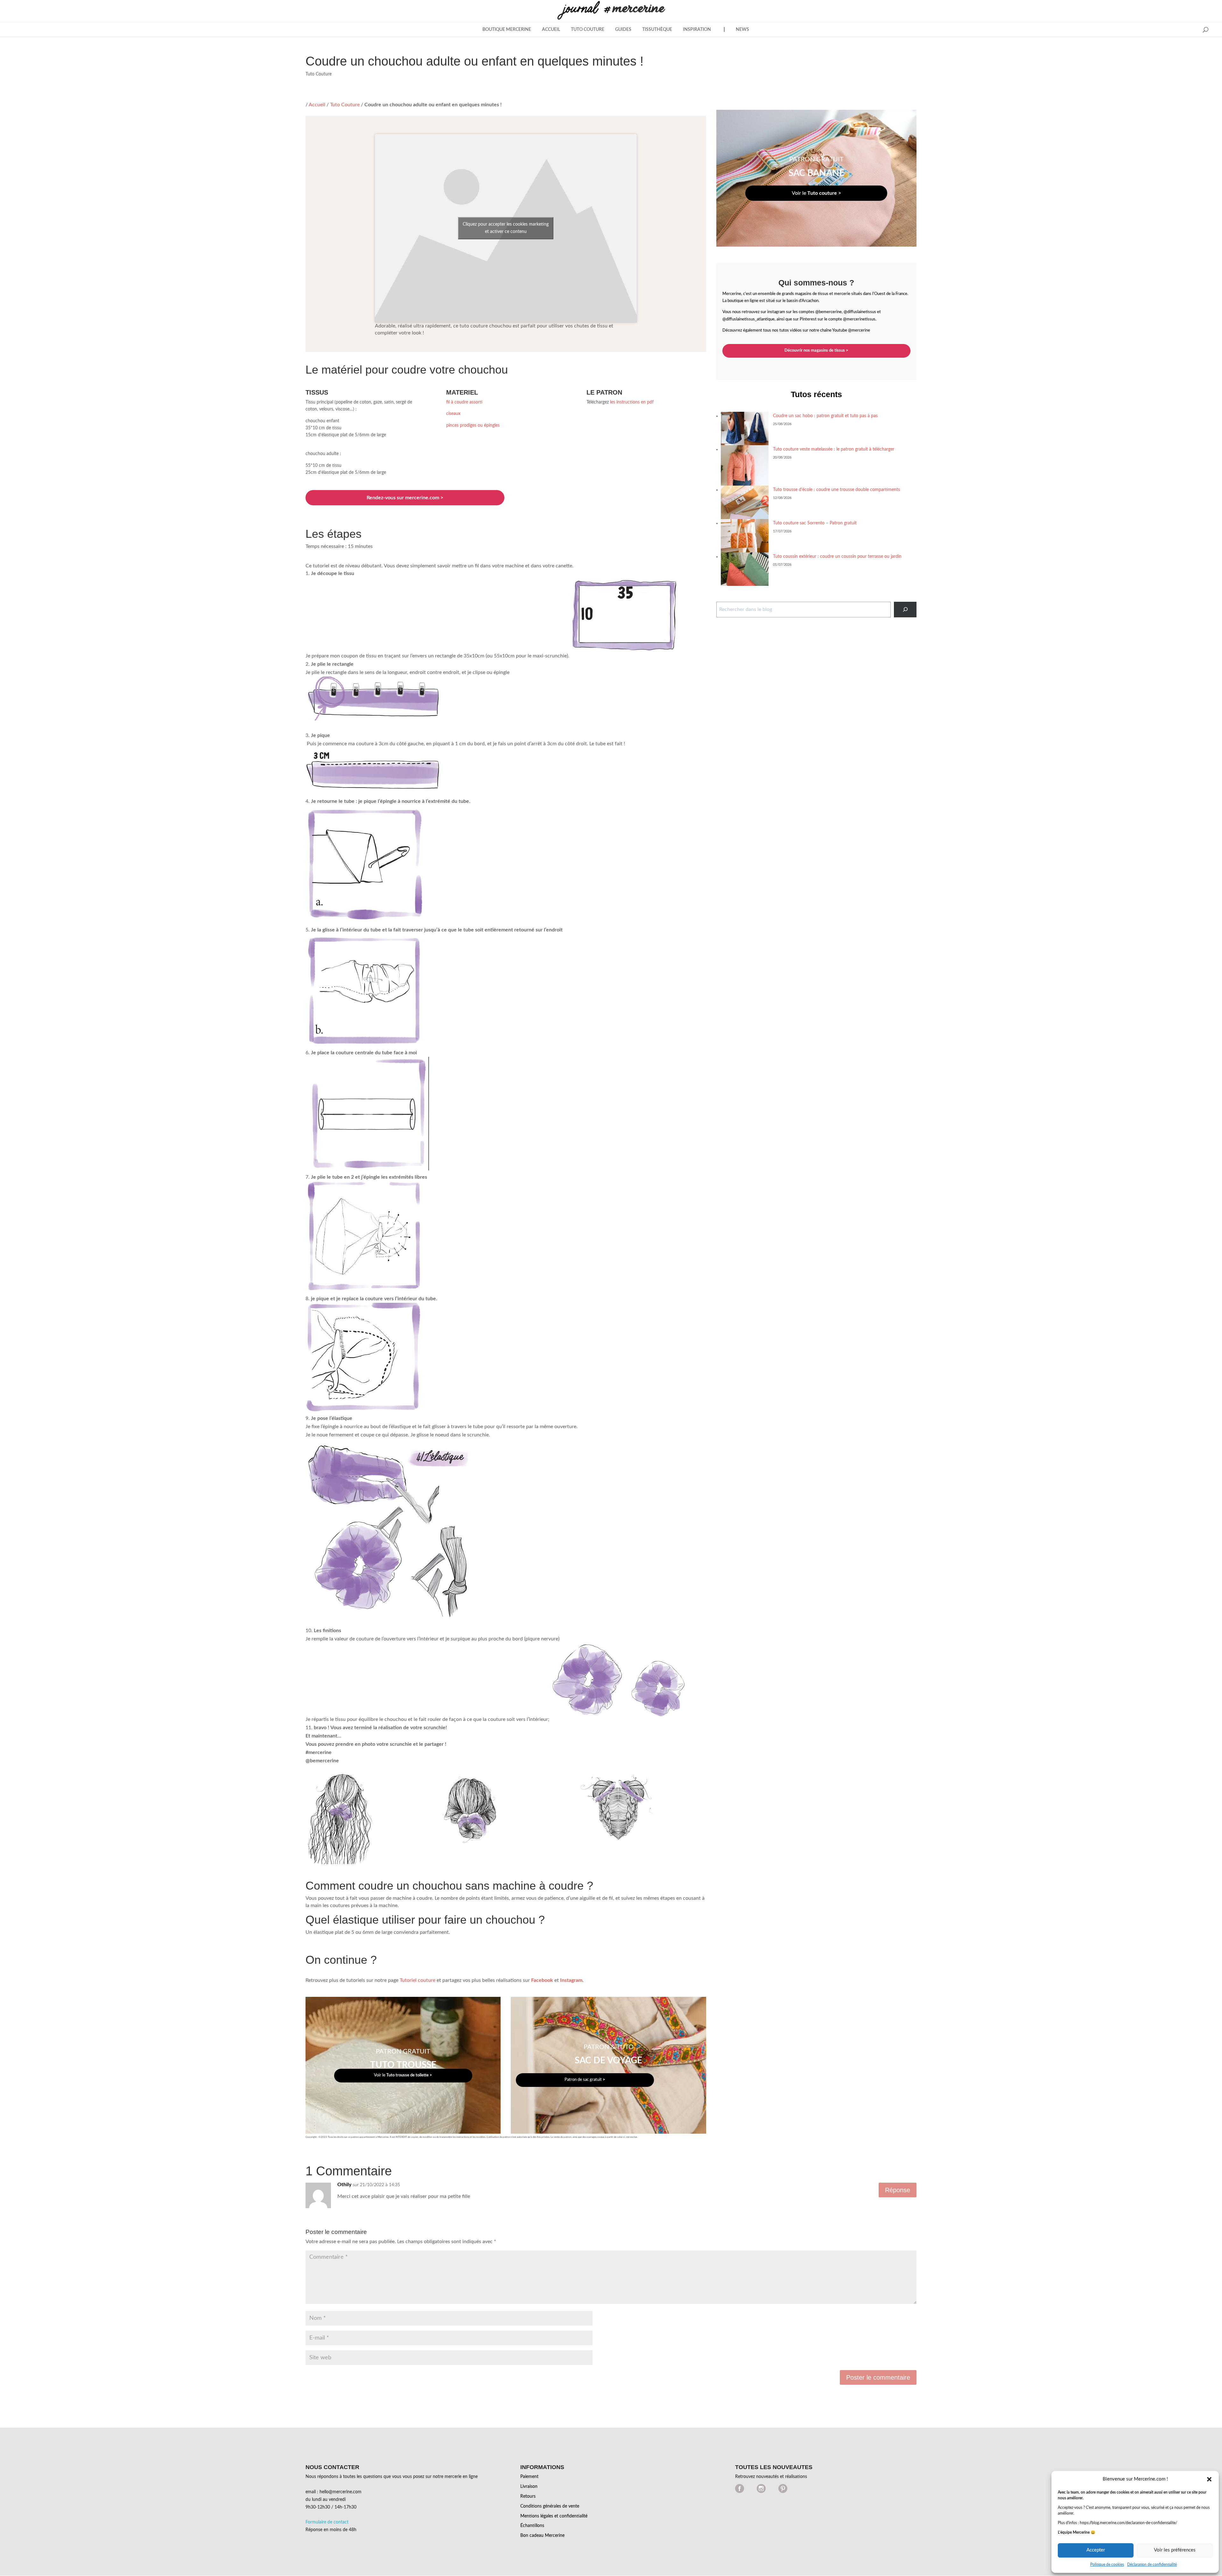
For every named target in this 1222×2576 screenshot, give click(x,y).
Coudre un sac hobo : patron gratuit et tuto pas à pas (825, 416)
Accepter (1096, 2550)
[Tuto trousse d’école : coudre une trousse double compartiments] (745, 502)
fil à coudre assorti (464, 402)
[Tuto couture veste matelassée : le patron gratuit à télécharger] (745, 465)
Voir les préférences (1175, 2550)
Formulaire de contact (327, 2522)
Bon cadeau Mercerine (542, 2536)
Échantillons (532, 2526)
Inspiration (697, 30)
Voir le (403, 2075)
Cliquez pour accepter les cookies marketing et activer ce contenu (506, 228)
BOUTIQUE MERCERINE (507, 30)
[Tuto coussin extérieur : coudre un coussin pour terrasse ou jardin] (745, 569)
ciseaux (453, 414)
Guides (623, 30)
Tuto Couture (588, 30)
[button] (1209, 2479)
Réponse (898, 2190)
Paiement (529, 2477)
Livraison (529, 2487)
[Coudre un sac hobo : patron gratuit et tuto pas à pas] (745, 428)
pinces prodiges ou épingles (473, 425)
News (742, 30)
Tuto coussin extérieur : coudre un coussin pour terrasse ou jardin (837, 557)
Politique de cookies (1107, 2565)
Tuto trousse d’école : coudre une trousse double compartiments (836, 490)
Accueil (551, 30)
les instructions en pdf (632, 402)
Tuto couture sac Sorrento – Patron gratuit (815, 523)
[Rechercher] (905, 610)
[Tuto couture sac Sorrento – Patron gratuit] (745, 536)
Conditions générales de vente (550, 2506)
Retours (528, 2496)
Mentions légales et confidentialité (554, 2516)
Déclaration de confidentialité (1152, 2565)
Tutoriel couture (418, 1980)
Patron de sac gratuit (585, 2080)
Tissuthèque (657, 30)
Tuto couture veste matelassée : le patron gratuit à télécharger (834, 449)
